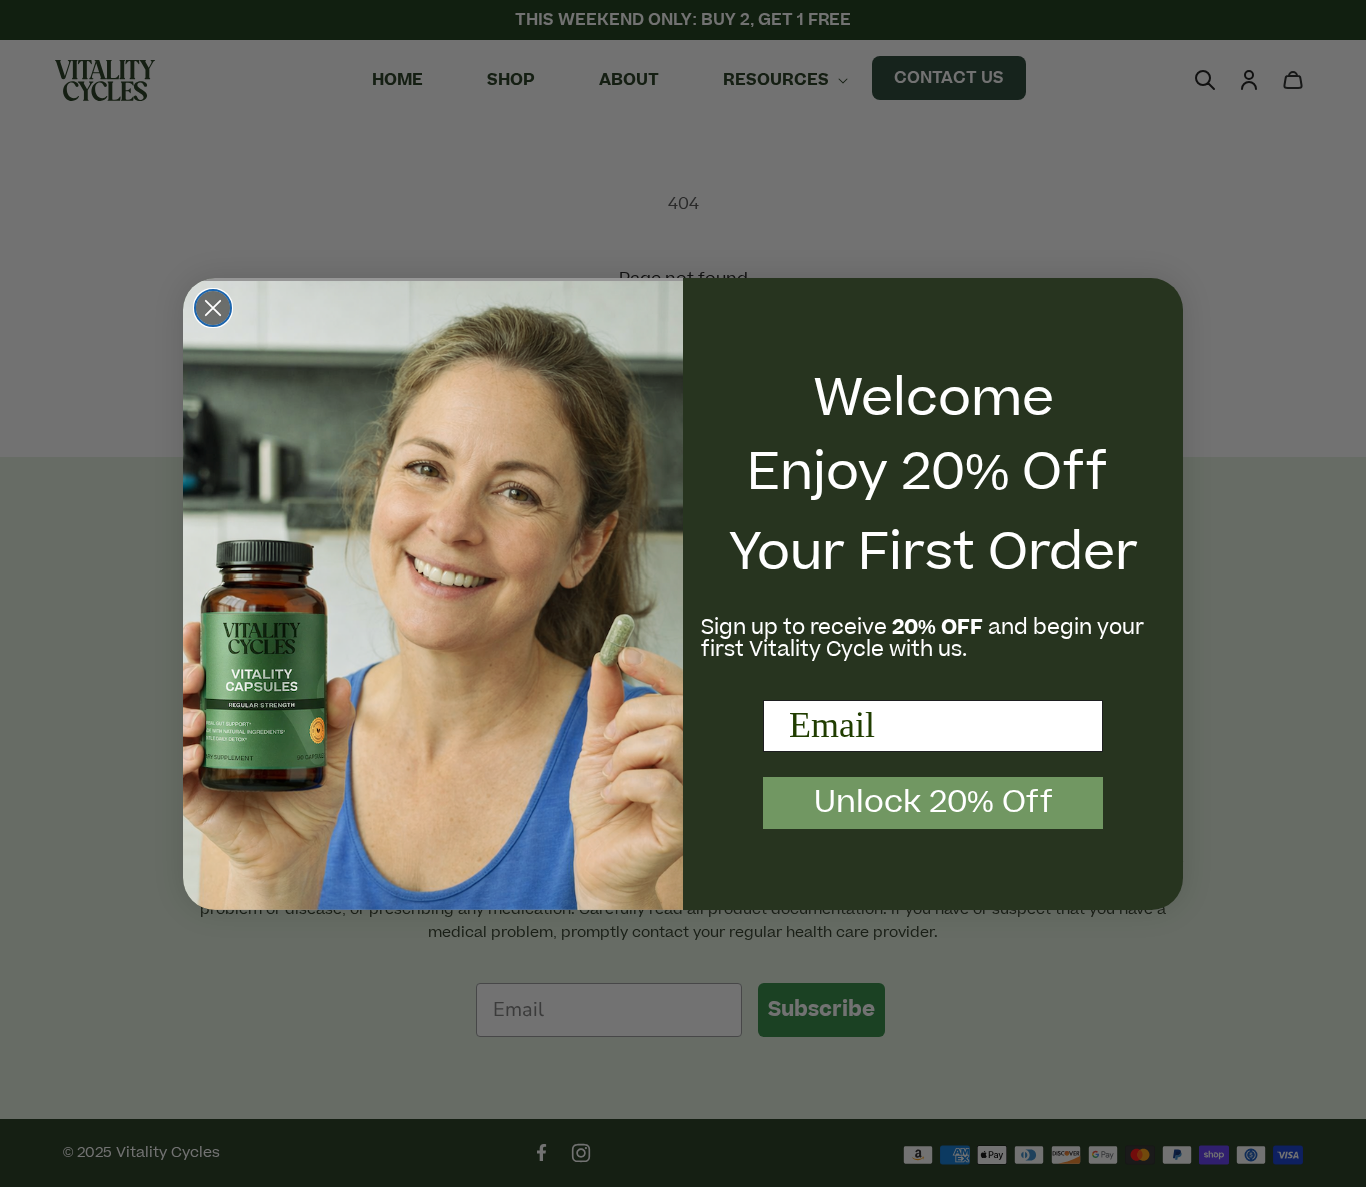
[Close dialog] (213, 308)
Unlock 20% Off (933, 802)
